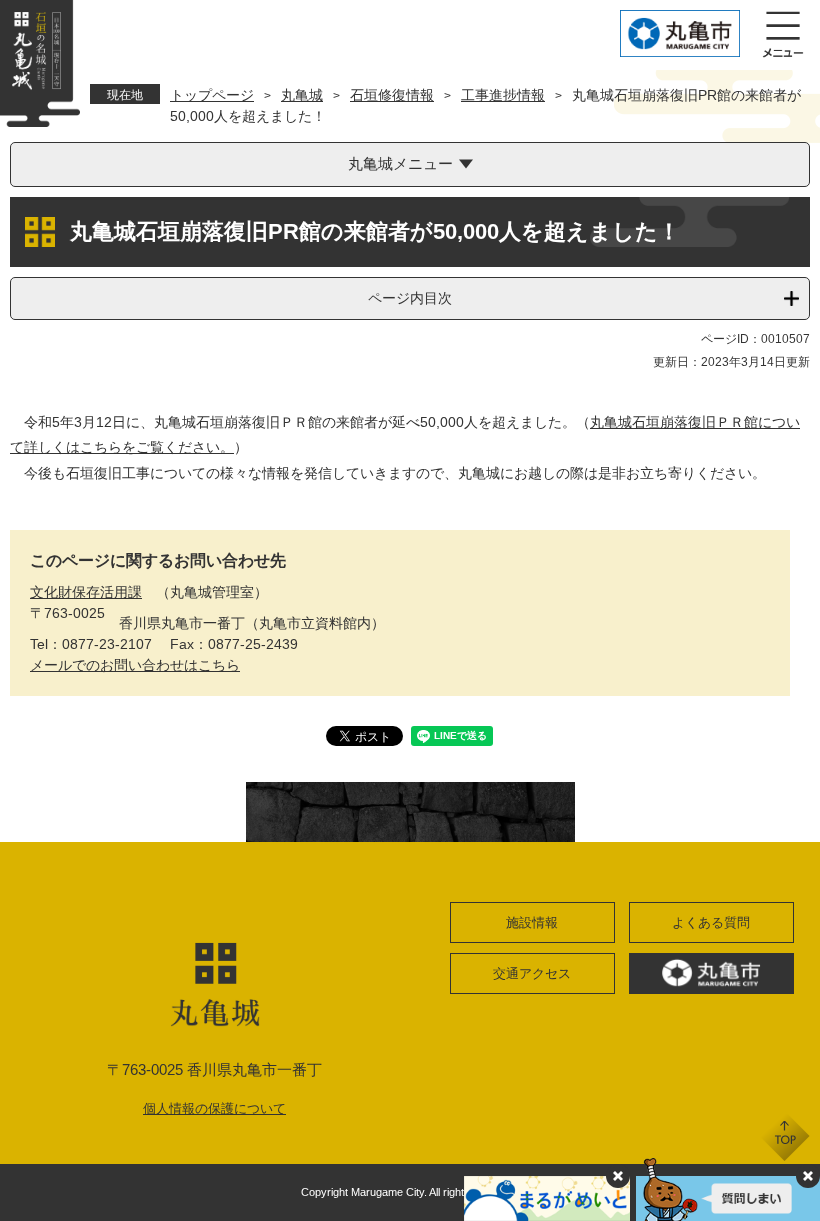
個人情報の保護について (214, 1108)
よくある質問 (711, 922)
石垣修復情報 (392, 95)
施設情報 (532, 922)
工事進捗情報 (503, 95)
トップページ (212, 95)
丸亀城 (302, 95)
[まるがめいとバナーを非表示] (618, 1176)
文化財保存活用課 (86, 592)
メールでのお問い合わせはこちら (135, 665)
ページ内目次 (410, 298)
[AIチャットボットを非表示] (808, 1176)
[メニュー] (783, 35)
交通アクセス (532, 973)
